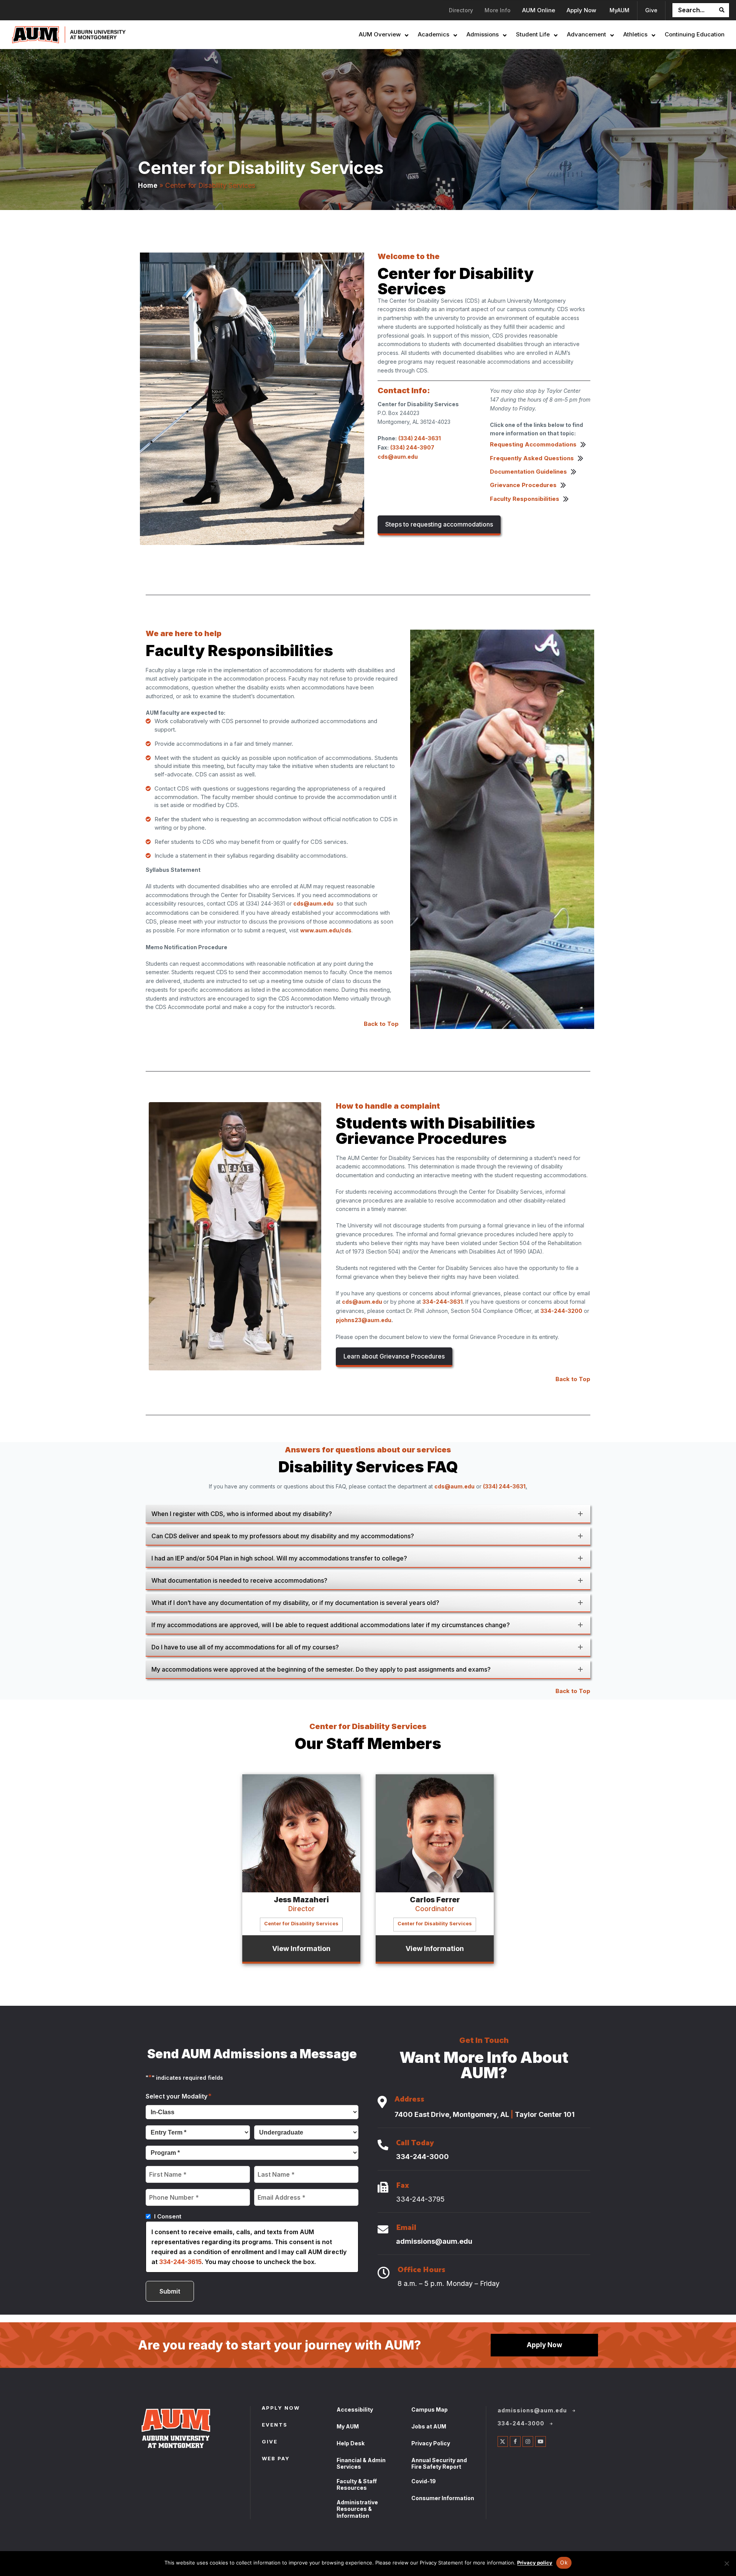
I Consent (168, 2216)
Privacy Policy (431, 2443)
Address (409, 2100)
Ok (564, 2562)
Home (148, 185)
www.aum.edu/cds (326, 930)
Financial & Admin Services (361, 2464)
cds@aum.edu (313, 903)
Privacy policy (535, 2563)
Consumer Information (443, 2498)
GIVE (270, 2442)
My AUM (348, 2426)
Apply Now (545, 2345)
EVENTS (275, 2425)
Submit (170, 2291)
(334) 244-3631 (420, 438)
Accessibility (355, 2409)
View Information (301, 1948)
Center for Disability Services (301, 1924)
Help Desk (351, 2443)
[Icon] (382, 2103)
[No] (726, 2563)
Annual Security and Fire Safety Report (439, 2464)
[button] (368, 1514)
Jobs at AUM (429, 2426)
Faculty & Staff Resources (357, 2485)
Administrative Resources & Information (357, 2509)
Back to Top (381, 1024)
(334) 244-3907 (412, 447)
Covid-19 (424, 2481)
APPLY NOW (281, 2409)
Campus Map (430, 2409)
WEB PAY (276, 2459)
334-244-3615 (180, 2262)
